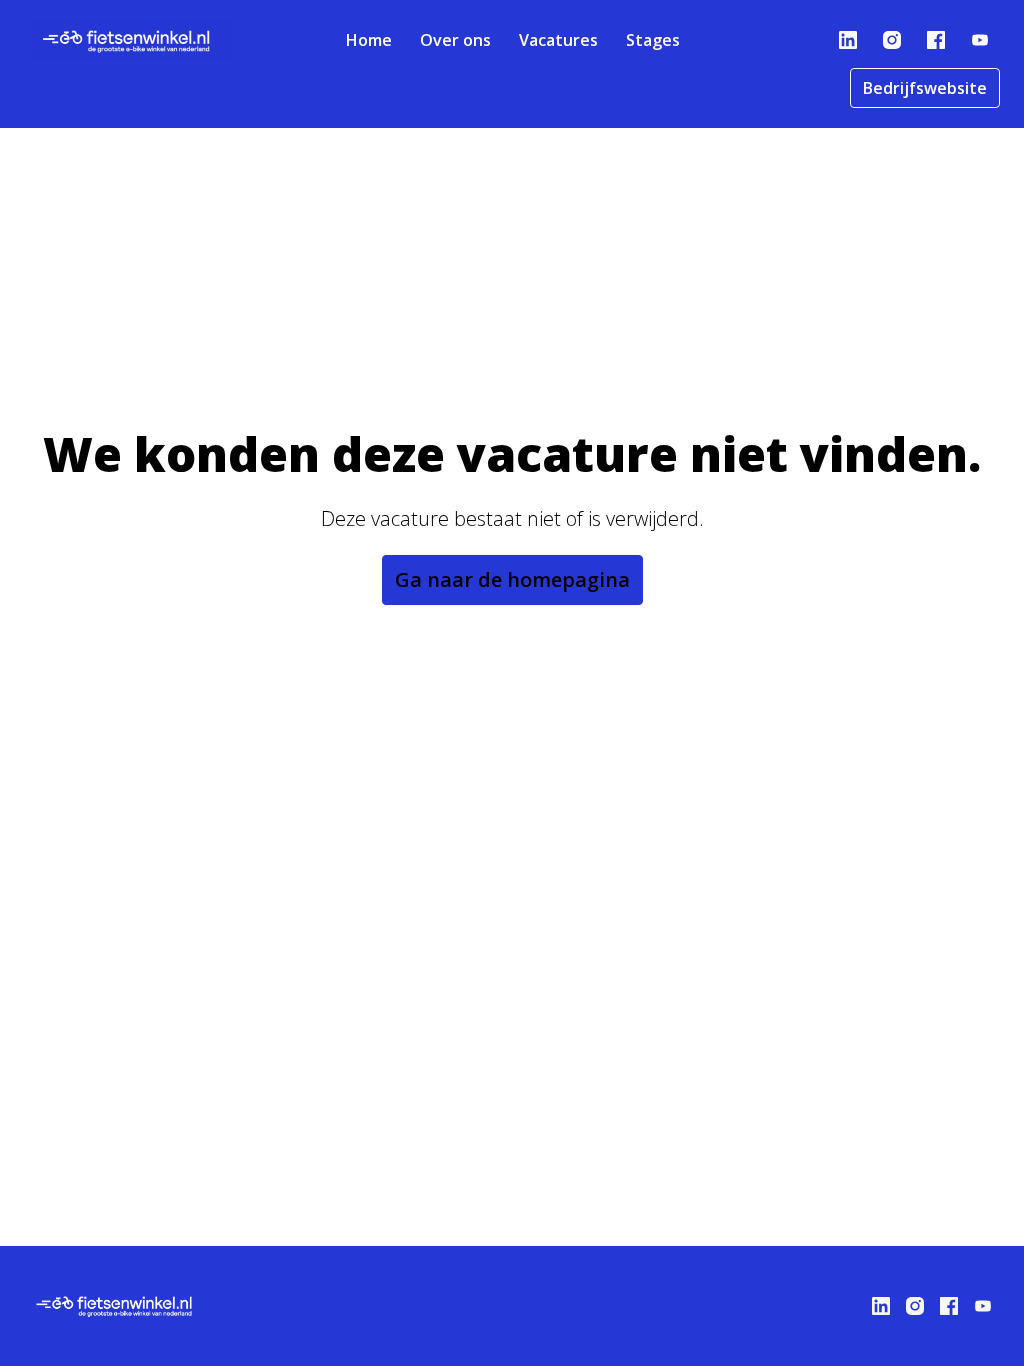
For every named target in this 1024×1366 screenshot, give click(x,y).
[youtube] (980, 40)
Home (369, 40)
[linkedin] (848, 40)
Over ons (455, 40)
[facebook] (936, 40)
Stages (653, 40)
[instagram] (892, 40)
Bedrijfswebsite (925, 88)
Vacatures (558, 40)
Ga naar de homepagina (512, 579)
